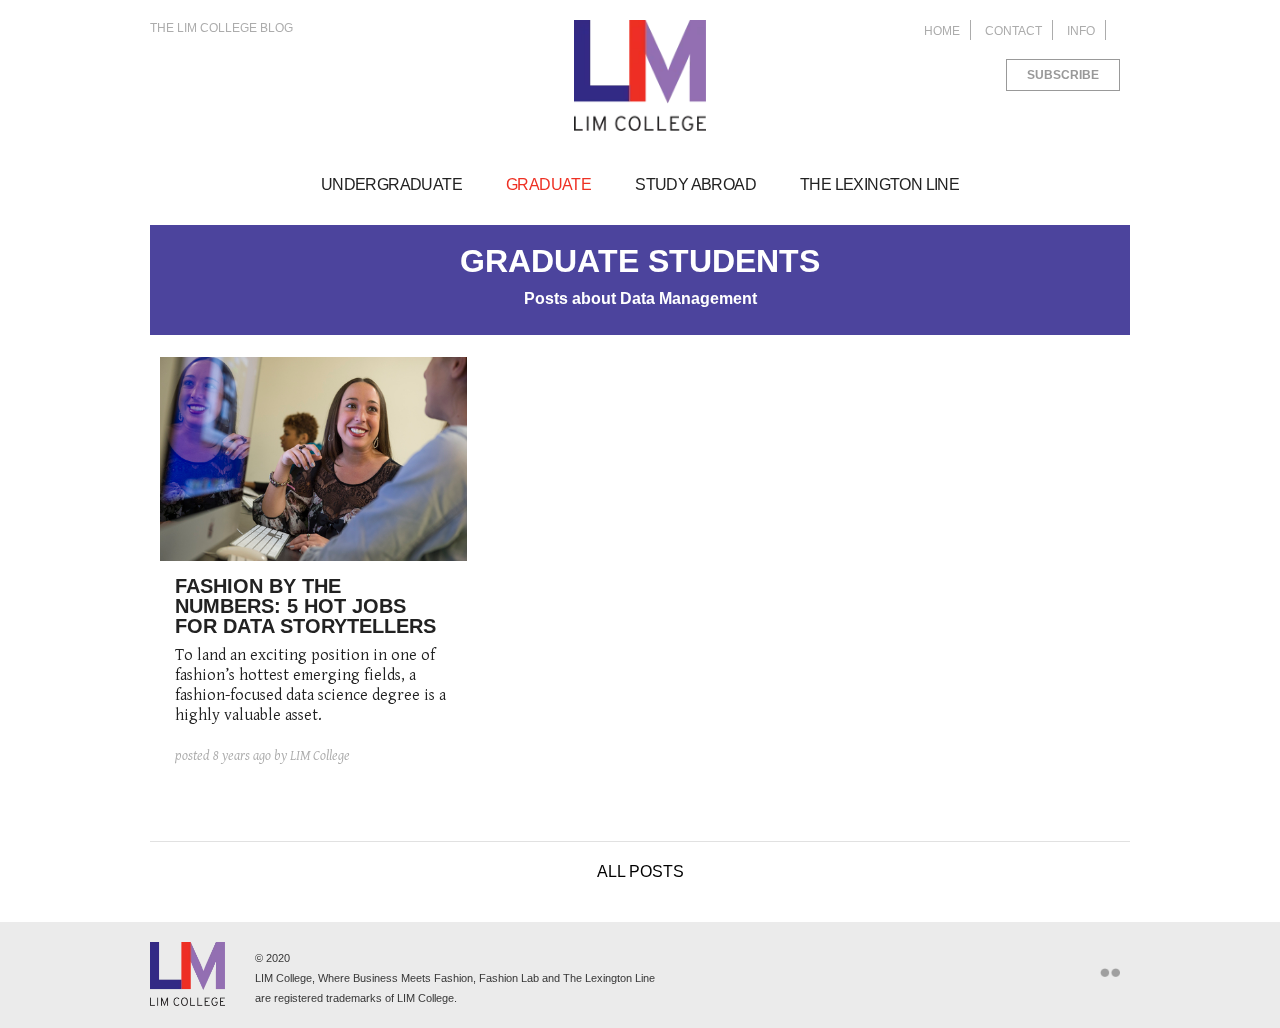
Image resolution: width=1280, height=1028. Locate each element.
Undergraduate (391, 184)
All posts (640, 871)
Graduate (548, 184)
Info (1081, 31)
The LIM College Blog (221, 28)
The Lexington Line (879, 184)
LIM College (640, 76)
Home (942, 31)
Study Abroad (695, 184)
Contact (1013, 31)
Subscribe (1063, 75)
